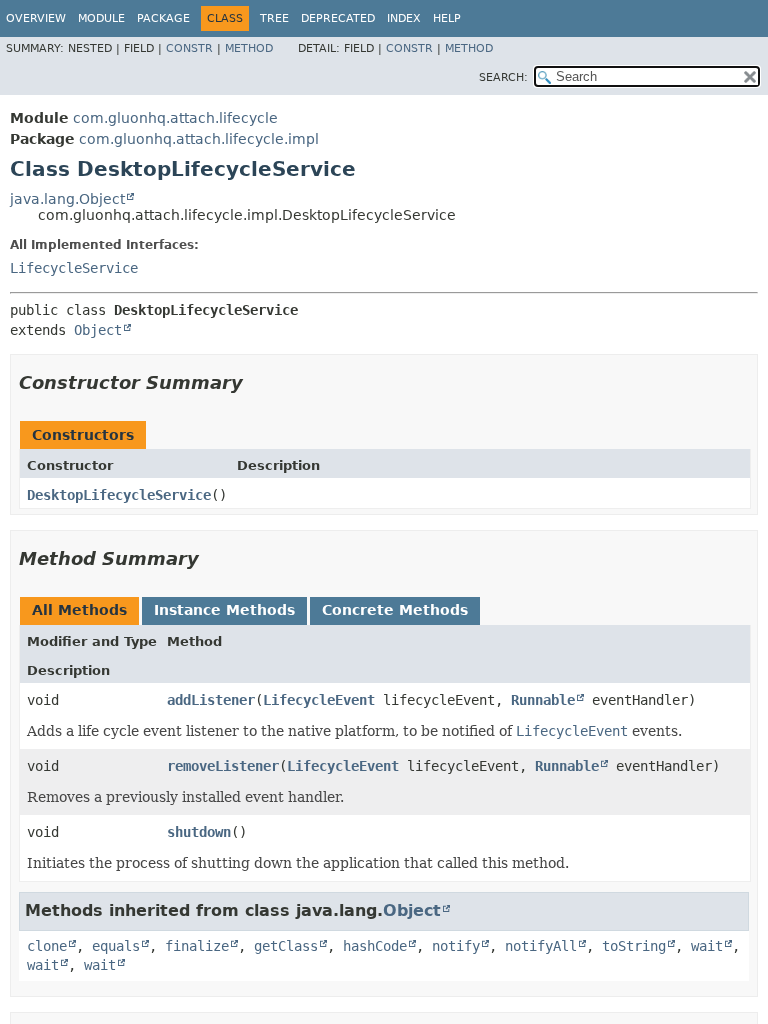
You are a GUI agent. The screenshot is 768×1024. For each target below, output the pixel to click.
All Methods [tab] (79, 610)
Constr (189, 48)
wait (707, 946)
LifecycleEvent (319, 700)
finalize (197, 946)
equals (116, 946)
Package (163, 18)
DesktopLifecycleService (119, 495)
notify (456, 946)
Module (101, 18)
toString (634, 946)
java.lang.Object (67, 199)
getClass (286, 946)
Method (249, 48)
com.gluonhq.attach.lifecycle (175, 118)
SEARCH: (503, 77)
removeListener (223, 766)
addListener (211, 700)
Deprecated (338, 18)
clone (47, 946)
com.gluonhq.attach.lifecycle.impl (199, 139)
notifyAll (541, 946)
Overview (36, 18)
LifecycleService (74, 268)
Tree (274, 18)
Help (447, 18)
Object (98, 330)
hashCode (375, 946)
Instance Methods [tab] (224, 610)
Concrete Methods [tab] (395, 610)
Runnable (543, 700)
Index (404, 18)
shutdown (199, 832)
